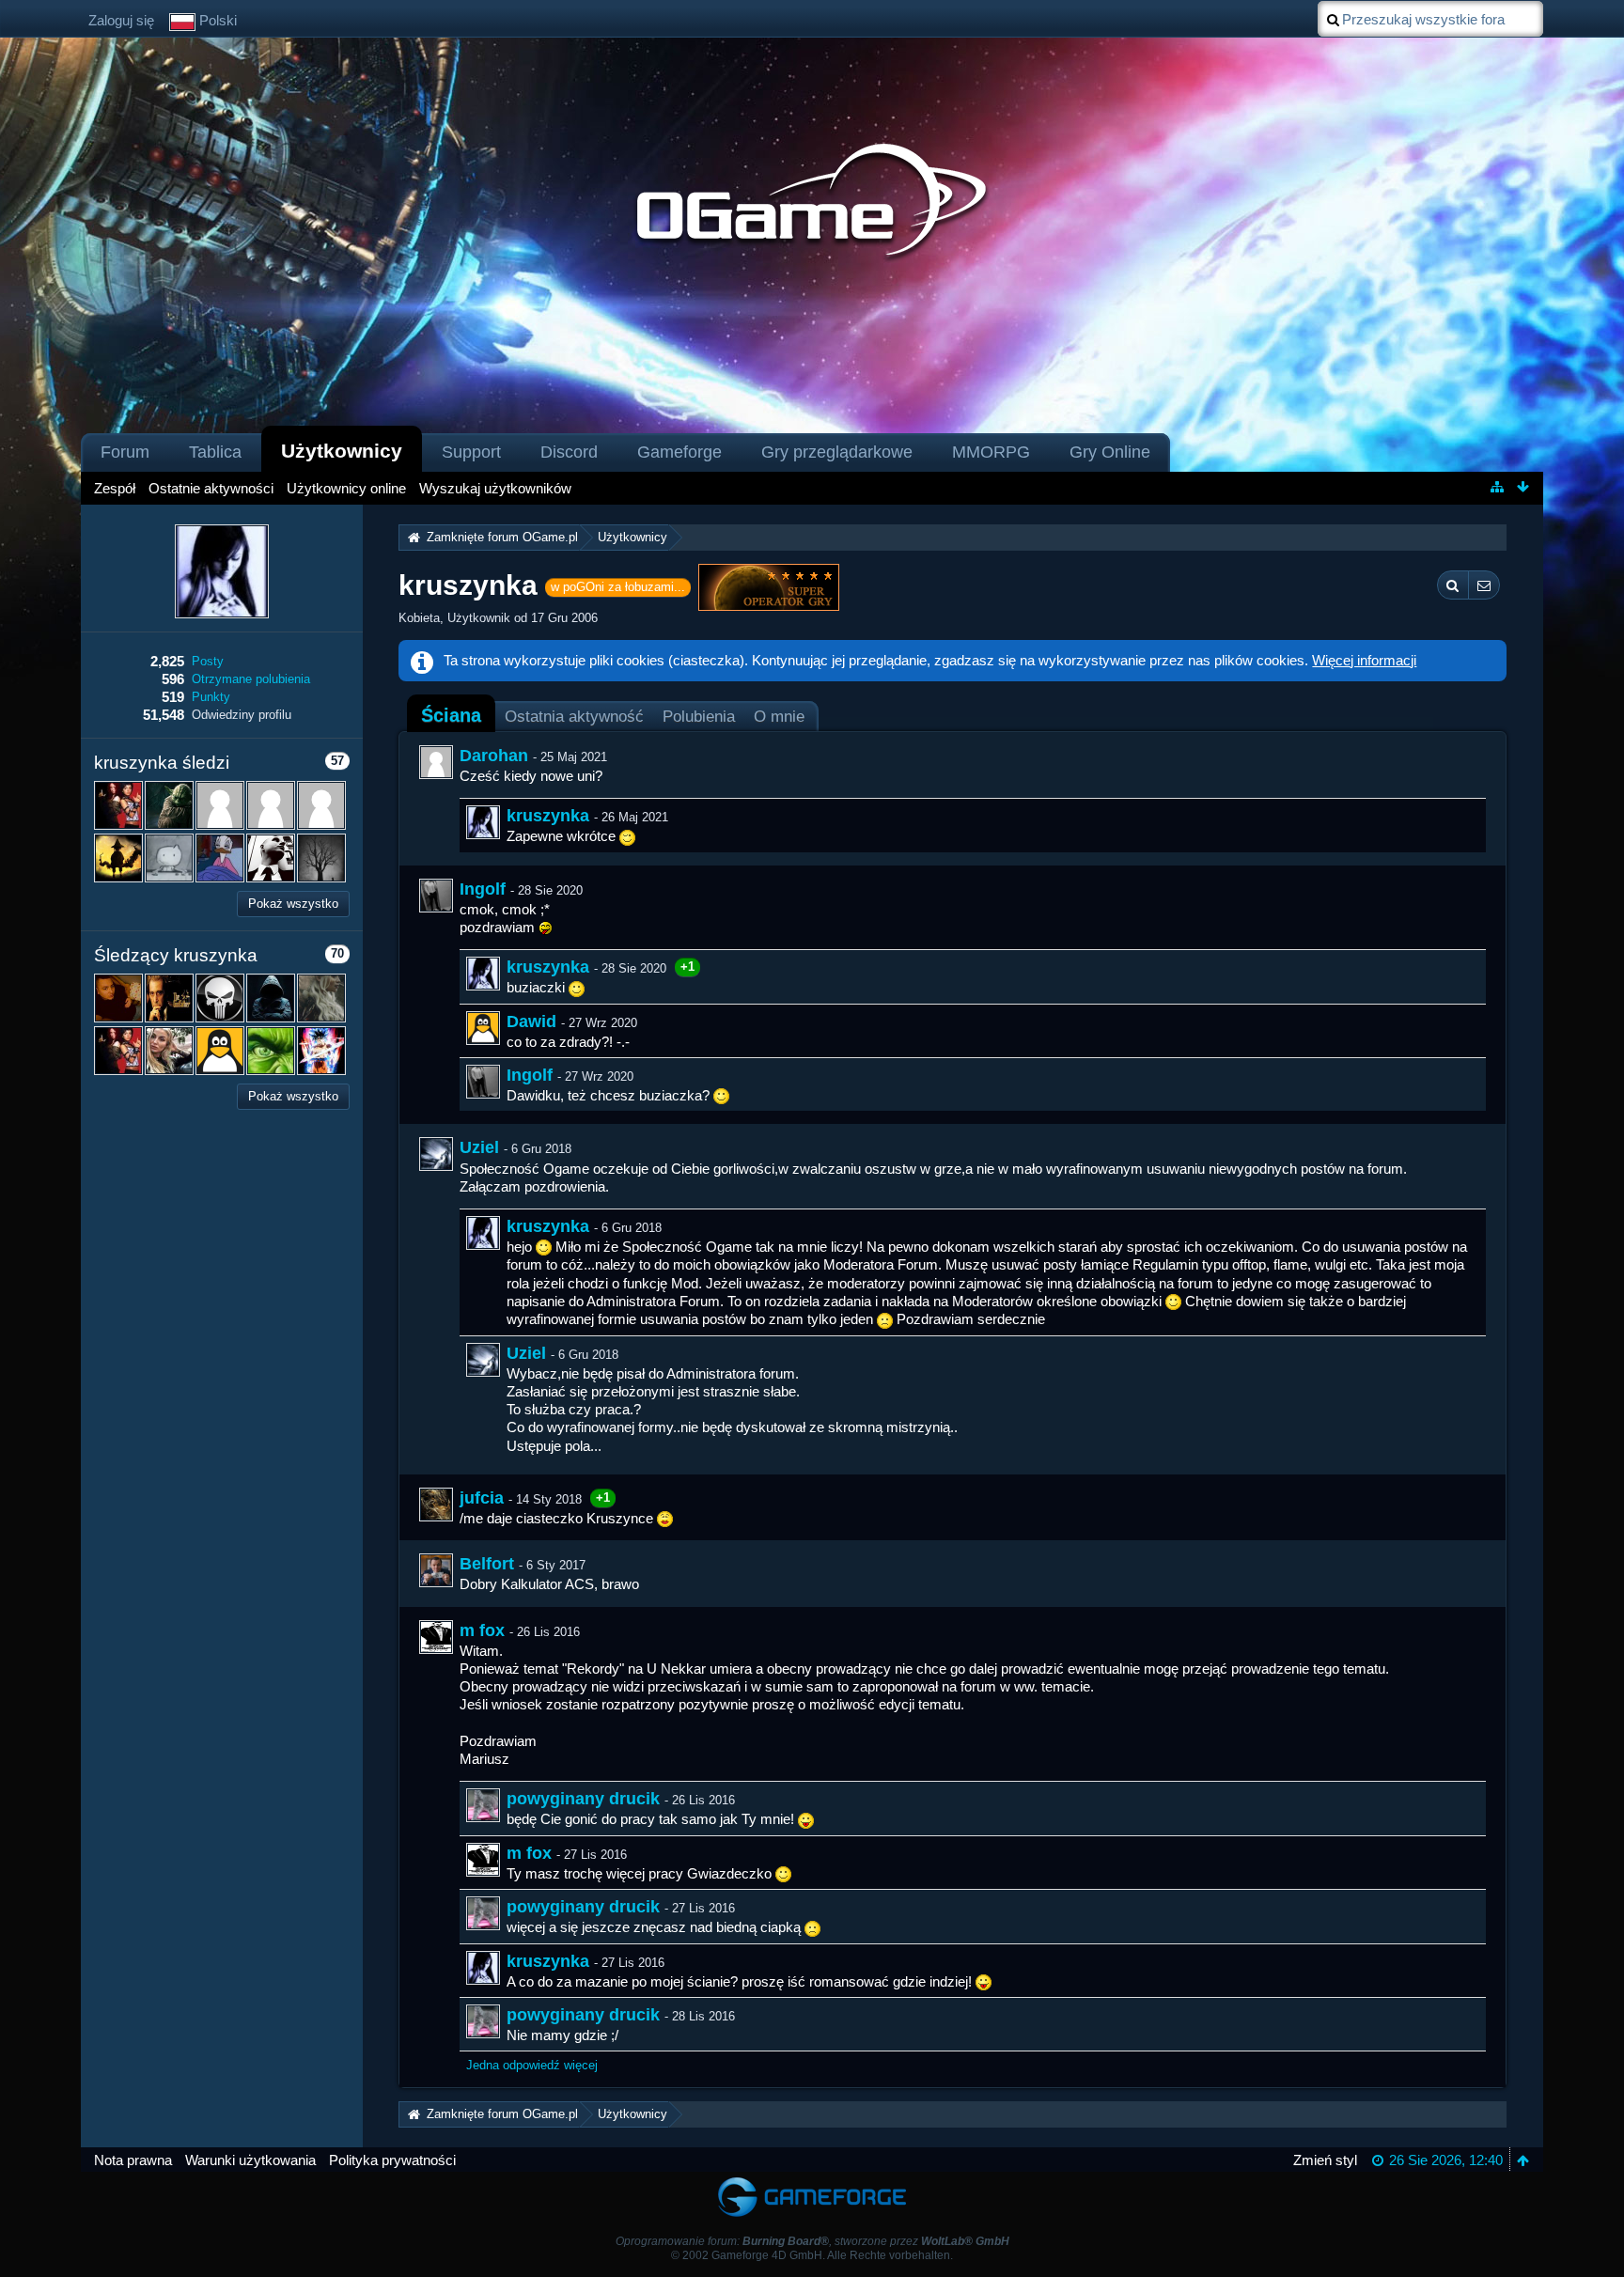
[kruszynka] (483, 822)
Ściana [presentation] (451, 715)
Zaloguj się (121, 20)
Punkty (211, 697)
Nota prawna (133, 2160)
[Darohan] (436, 762)
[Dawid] (483, 1028)
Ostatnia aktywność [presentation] (574, 716)
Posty (208, 661)
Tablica (215, 452)
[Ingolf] (436, 896)
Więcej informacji (1364, 660)
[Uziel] (436, 1154)
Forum (125, 452)
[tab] (451, 715)
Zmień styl (1325, 2160)
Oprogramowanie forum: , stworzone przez (812, 2241)
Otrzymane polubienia (251, 679)
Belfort (487, 1564)
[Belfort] (436, 1570)
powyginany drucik (583, 1799)
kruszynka (548, 816)
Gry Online (1110, 452)
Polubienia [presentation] (699, 716)
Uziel (479, 1147)
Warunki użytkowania (250, 2160)
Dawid (531, 1022)
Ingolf (483, 889)
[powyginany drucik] (483, 1805)
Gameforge (679, 452)
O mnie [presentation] (779, 716)
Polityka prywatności (392, 2160)
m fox (482, 1630)
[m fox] (436, 1637)
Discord (569, 452)
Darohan (494, 756)
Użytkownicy (342, 451)
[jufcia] (436, 1505)
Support (471, 452)
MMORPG (991, 452)
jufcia (482, 1498)
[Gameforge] (812, 2181)
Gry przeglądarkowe (837, 452)
